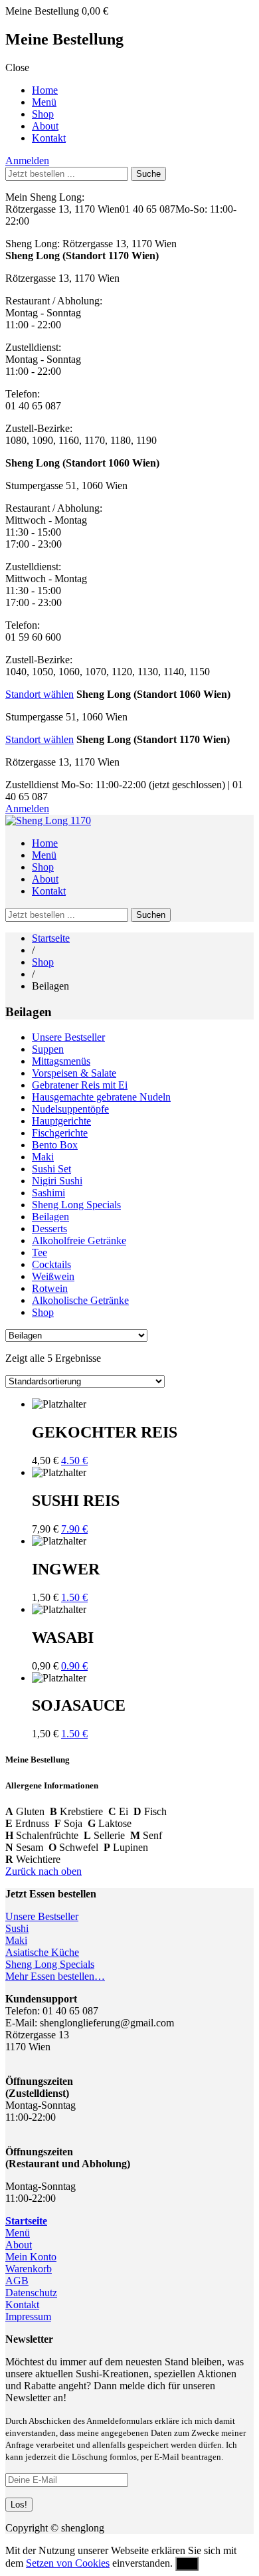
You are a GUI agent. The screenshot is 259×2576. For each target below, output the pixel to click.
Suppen (48, 1049)
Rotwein (50, 1288)
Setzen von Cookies (68, 2563)
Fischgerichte (60, 1133)
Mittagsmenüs (61, 1061)
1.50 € (74, 1597)
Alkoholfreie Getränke (79, 1240)
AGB (17, 2281)
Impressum (28, 2316)
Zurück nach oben (43, 1871)
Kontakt (49, 138)
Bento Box (55, 1145)
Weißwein (53, 1276)
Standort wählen (40, 694)
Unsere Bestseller (68, 1037)
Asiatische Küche (42, 1952)
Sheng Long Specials (76, 1205)
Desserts (49, 1229)
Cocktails (51, 1264)
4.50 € (74, 1460)
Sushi (17, 1928)
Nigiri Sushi (57, 1181)
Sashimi (48, 1193)
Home (45, 90)
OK (187, 2564)
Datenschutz (31, 2293)
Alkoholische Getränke (80, 1300)
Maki (43, 1157)
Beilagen (50, 1217)
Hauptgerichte (61, 1121)
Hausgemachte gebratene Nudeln (101, 1097)
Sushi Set (51, 1169)
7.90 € (74, 1529)
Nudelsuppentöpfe (70, 1109)
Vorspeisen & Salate (74, 1073)
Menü (44, 102)
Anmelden (27, 161)
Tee (40, 1252)
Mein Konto (31, 2257)
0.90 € (74, 1666)
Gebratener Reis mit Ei (80, 1085)
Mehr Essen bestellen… (55, 1976)
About (45, 126)
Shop (43, 114)
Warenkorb (29, 2269)
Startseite (51, 938)
